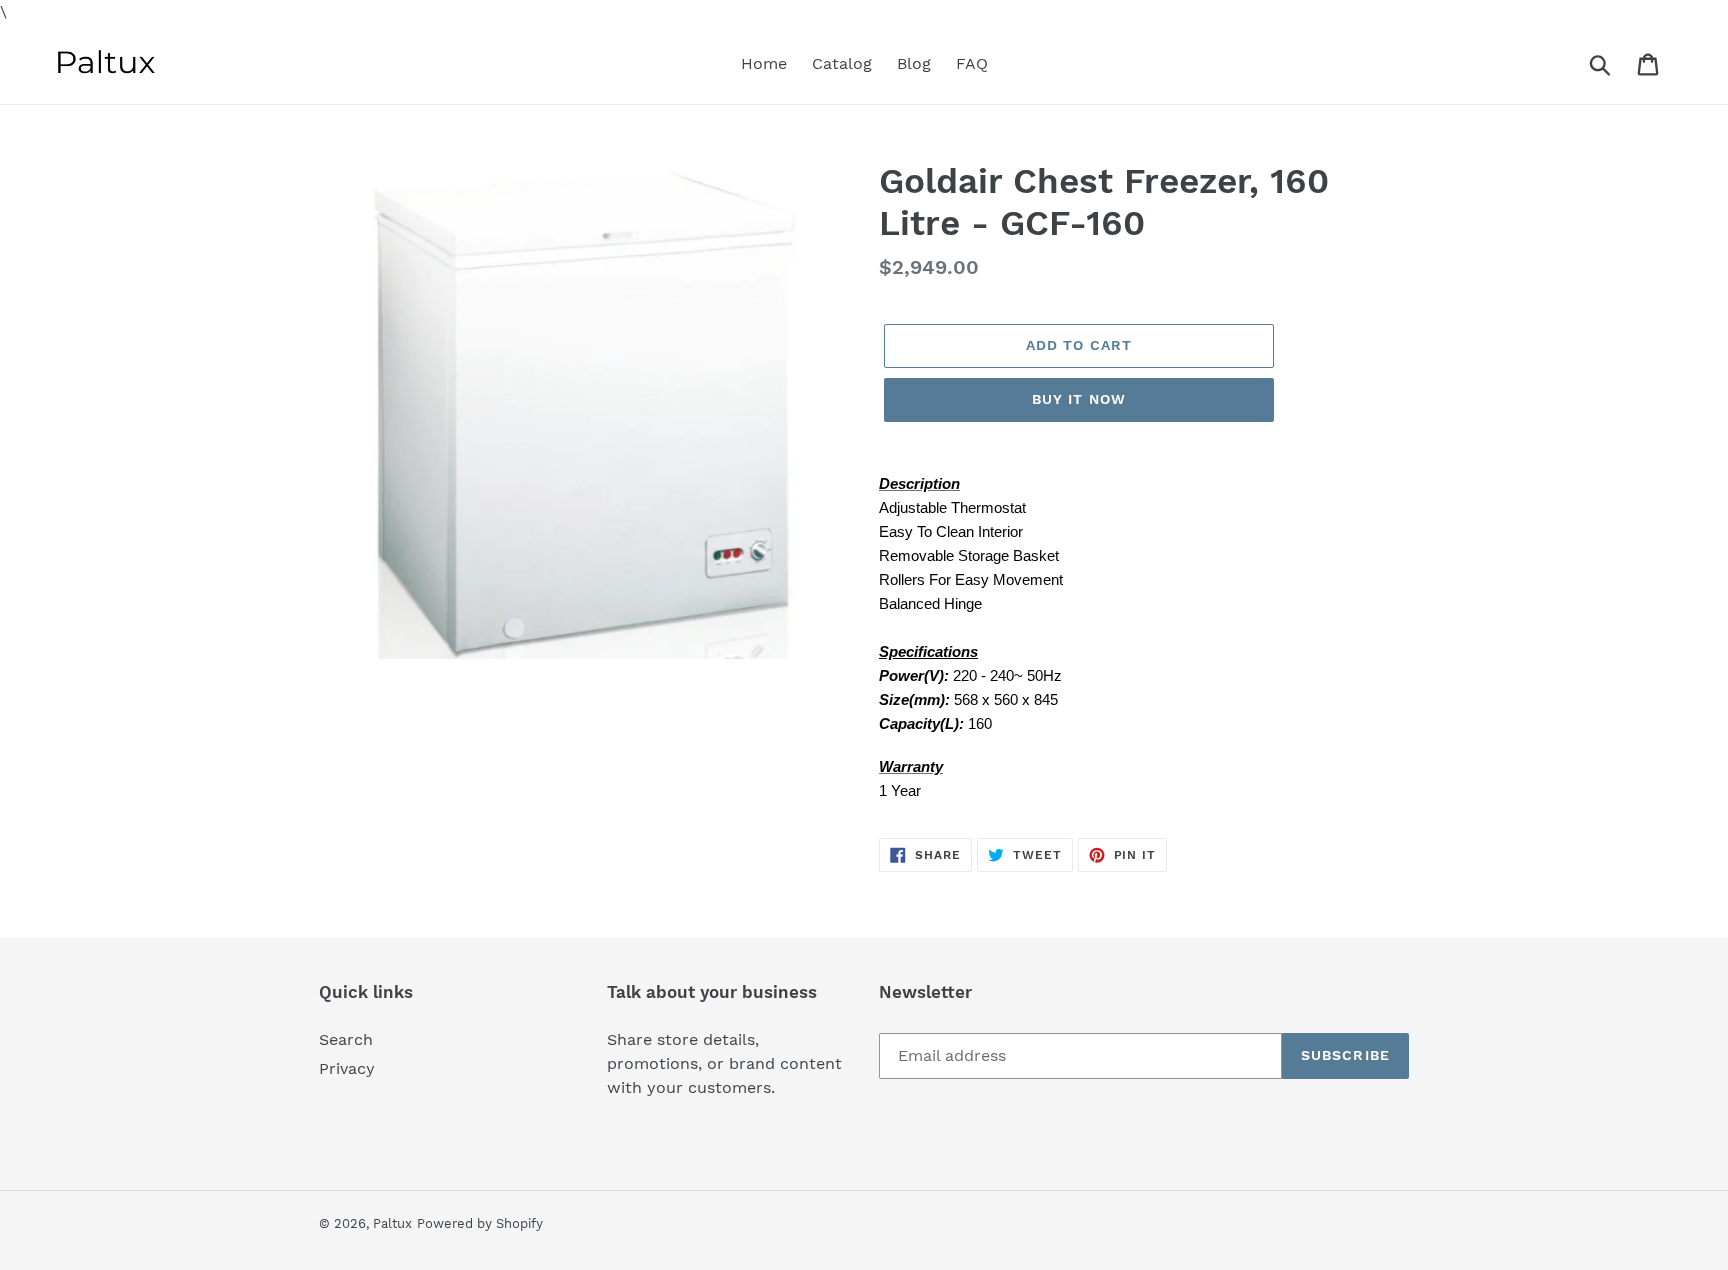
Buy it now (1079, 399)
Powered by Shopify (480, 1223)
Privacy (347, 1068)
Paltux (392, 1223)
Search (346, 1039)
